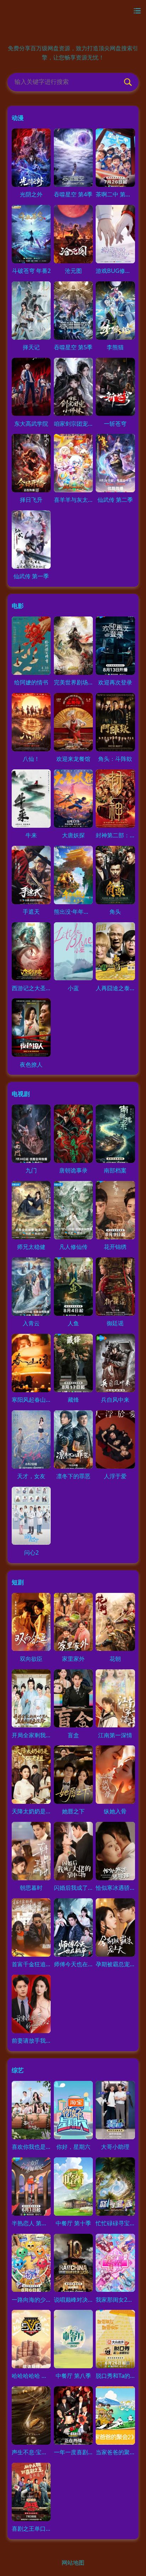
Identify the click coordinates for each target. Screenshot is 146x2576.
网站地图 (73, 2562)
